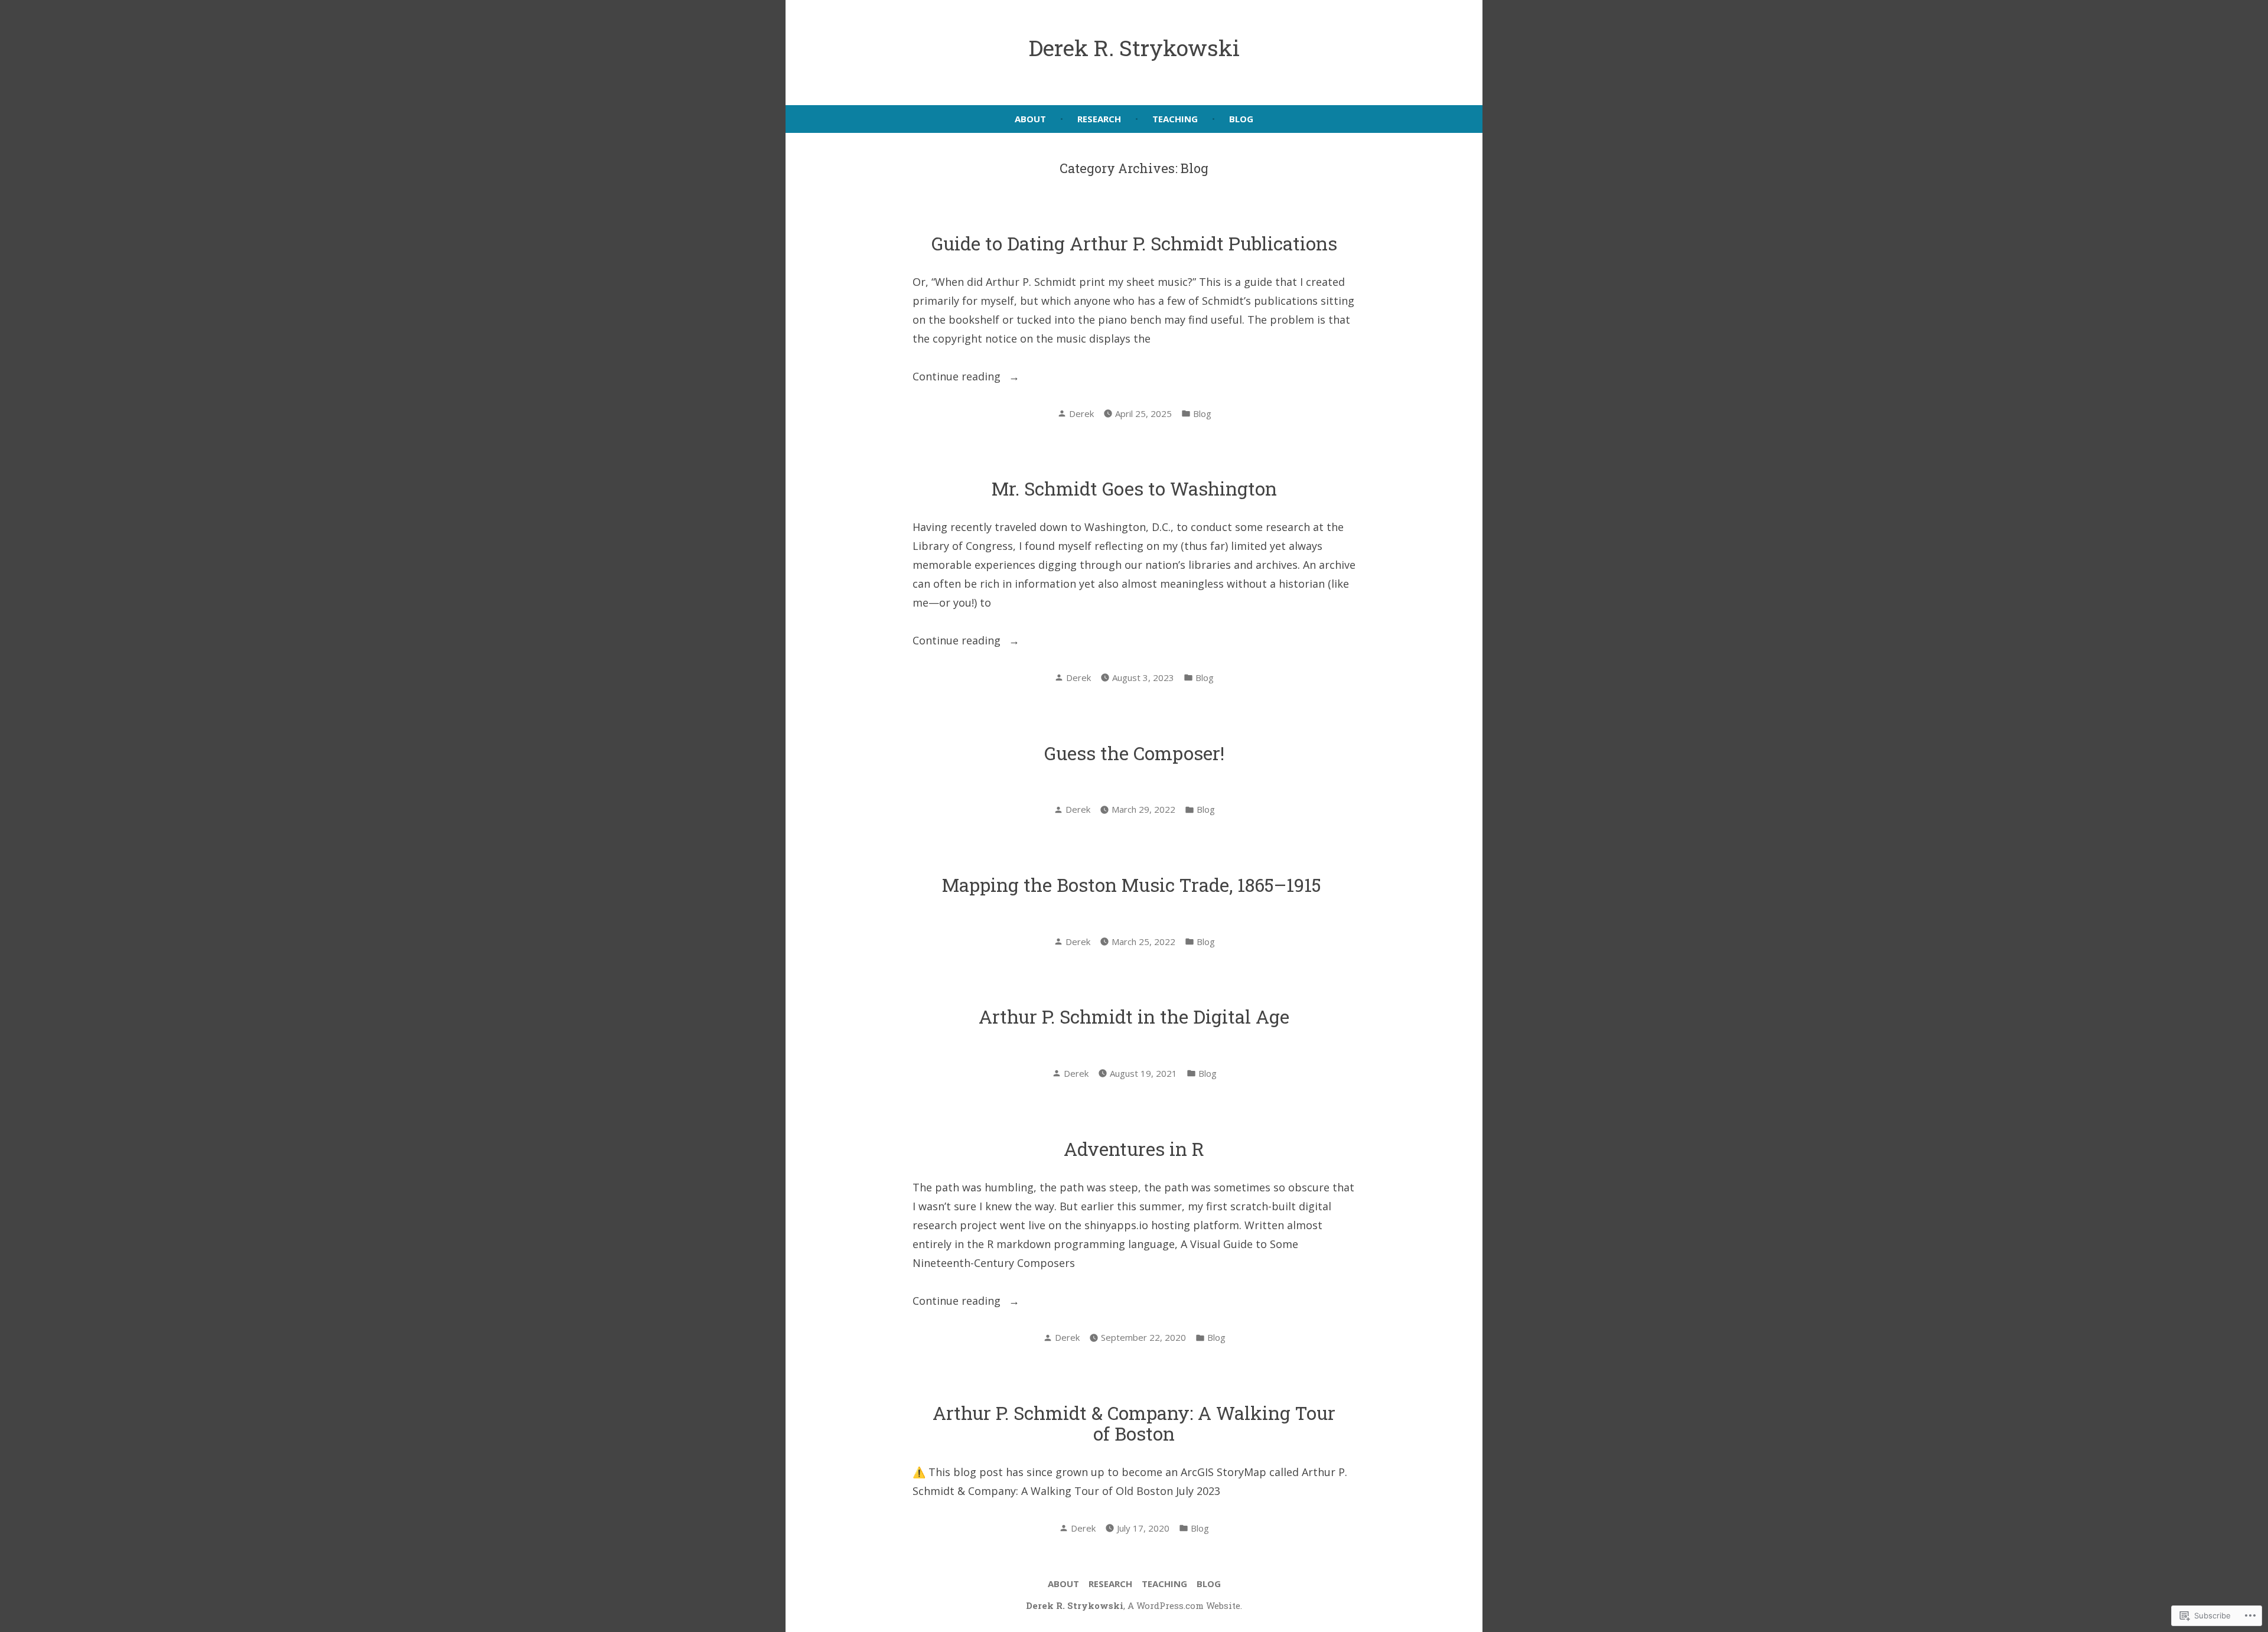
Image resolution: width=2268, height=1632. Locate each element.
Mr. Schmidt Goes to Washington (1134, 488)
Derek (1081, 413)
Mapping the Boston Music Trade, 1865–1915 (1134, 885)
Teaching (1175, 119)
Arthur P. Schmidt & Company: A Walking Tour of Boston (1134, 1423)
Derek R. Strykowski (1134, 48)
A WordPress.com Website (1184, 1605)
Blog (1241, 119)
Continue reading (958, 377)
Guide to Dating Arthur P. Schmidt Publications (1134, 243)
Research (1099, 119)
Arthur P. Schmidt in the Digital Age (1134, 1016)
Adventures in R (1134, 1149)
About (1030, 119)
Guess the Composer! (1134, 753)
